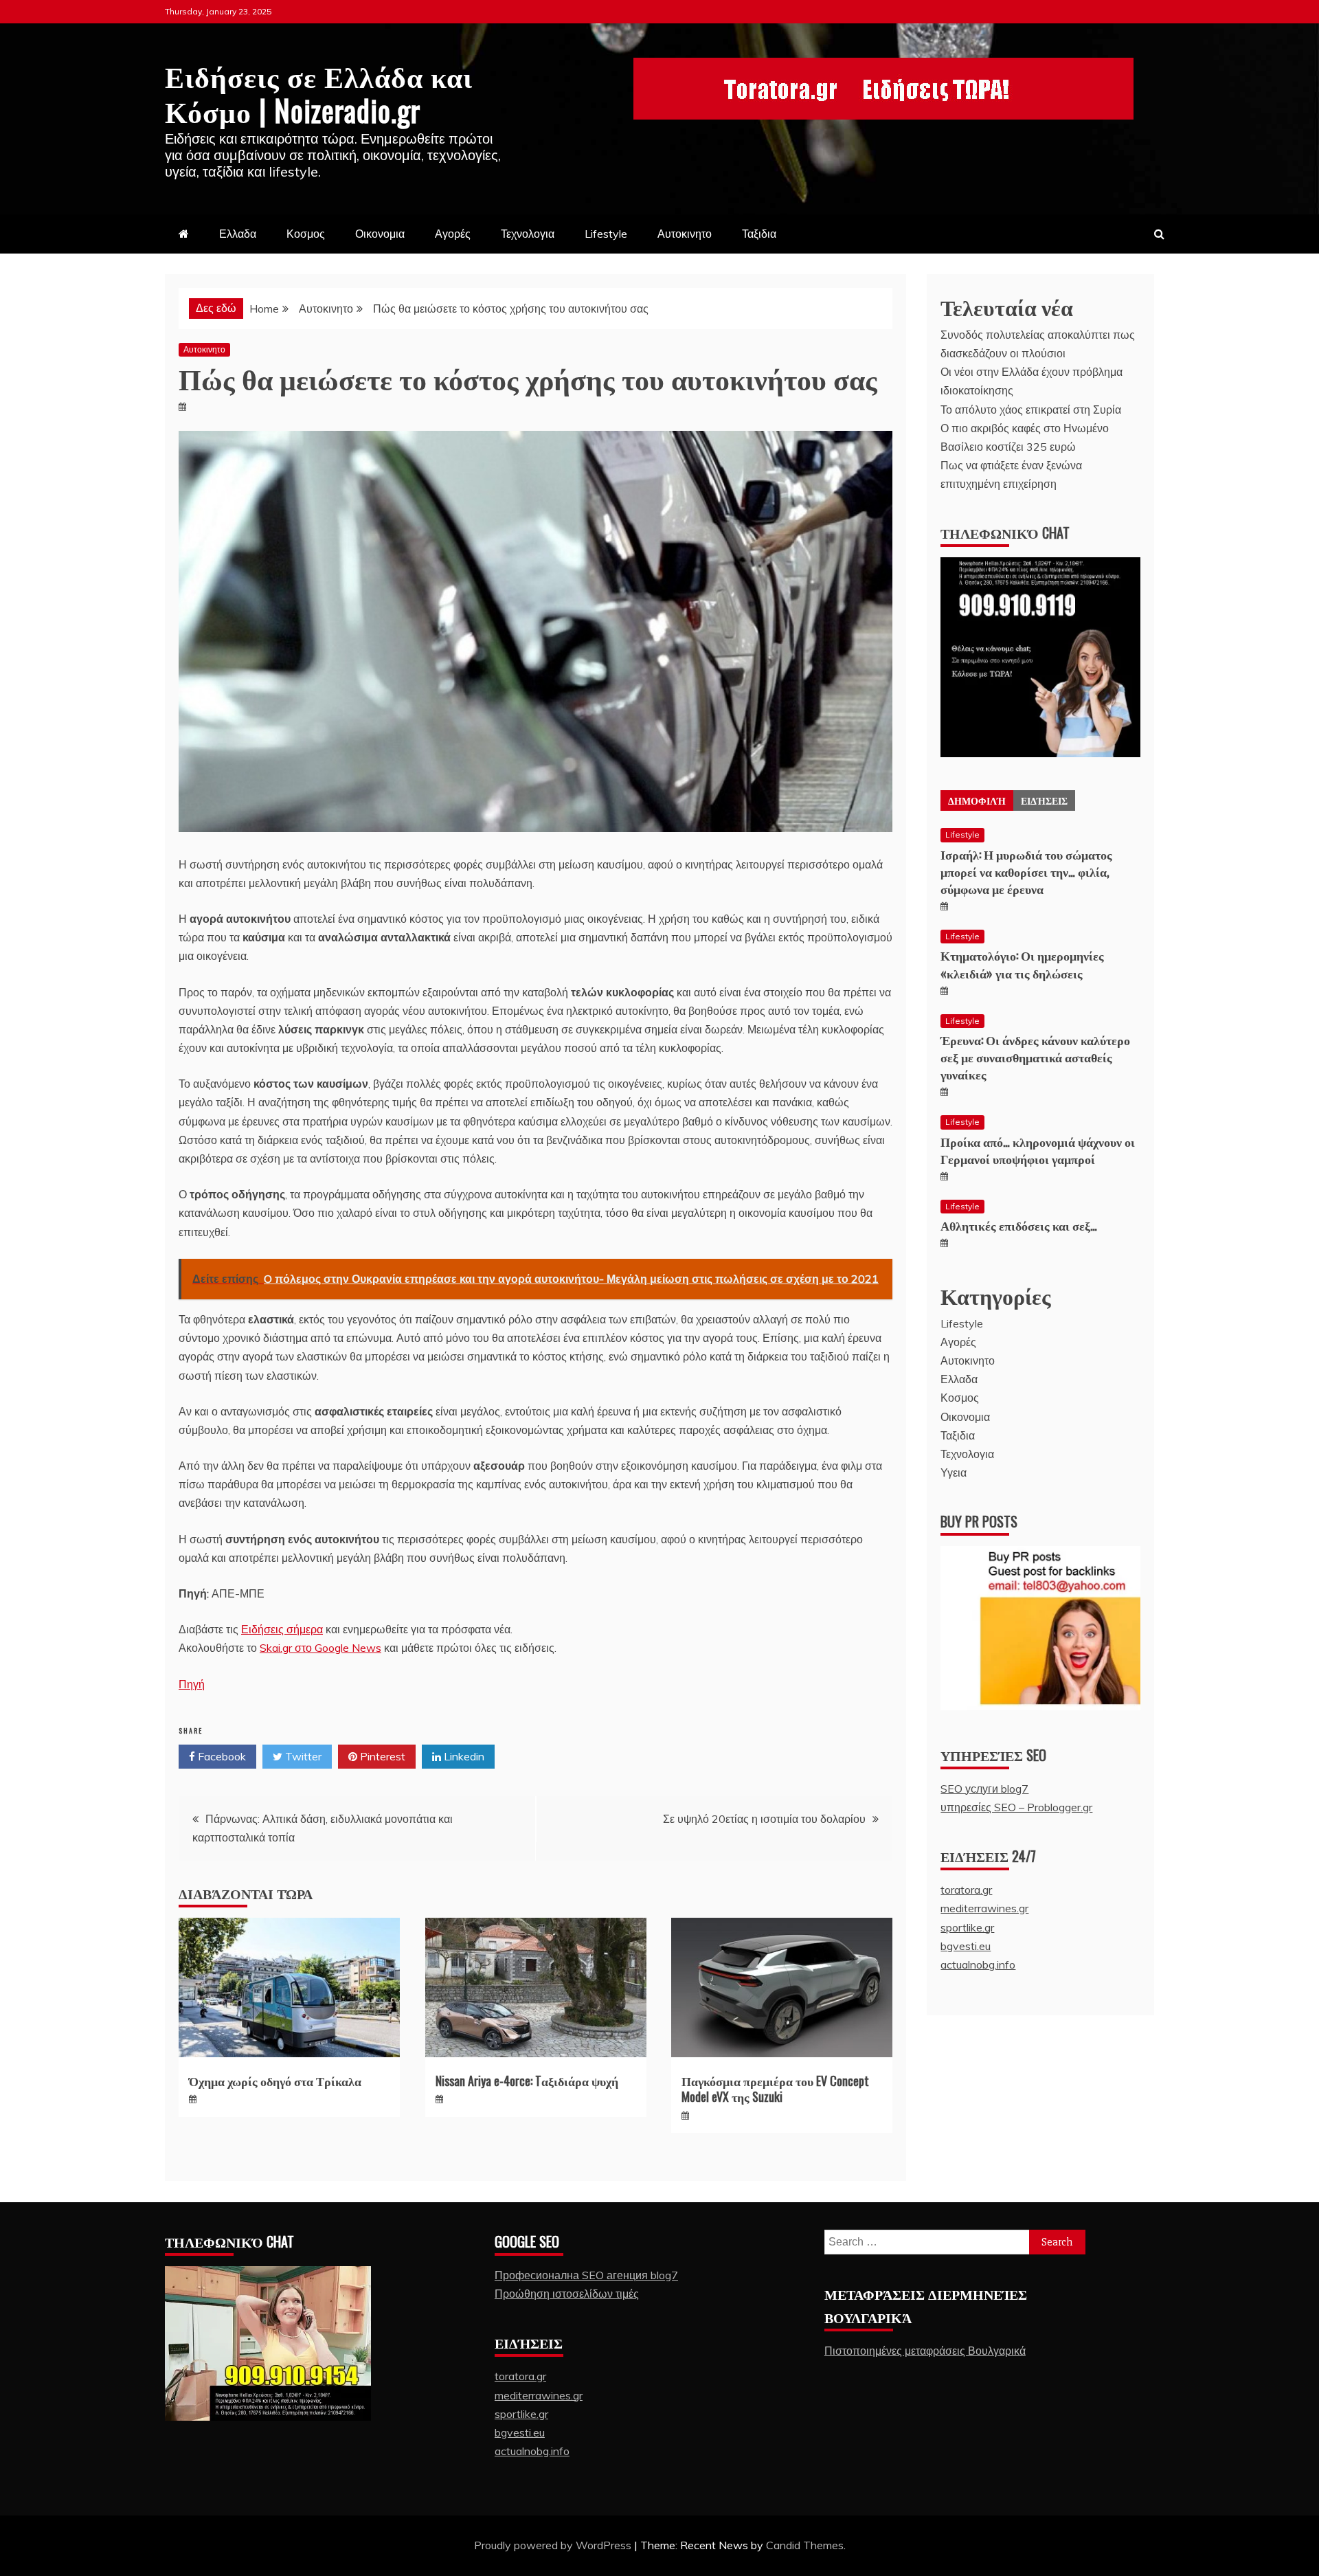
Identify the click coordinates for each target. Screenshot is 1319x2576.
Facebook (221, 1756)
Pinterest (381, 1756)
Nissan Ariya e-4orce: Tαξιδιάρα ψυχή (527, 2081)
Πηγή (192, 1684)
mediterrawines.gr (984, 1908)
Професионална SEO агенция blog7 (586, 2275)
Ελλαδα (238, 234)
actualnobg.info (978, 1964)
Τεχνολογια (528, 234)
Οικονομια (380, 234)
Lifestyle (606, 234)
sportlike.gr (967, 1927)
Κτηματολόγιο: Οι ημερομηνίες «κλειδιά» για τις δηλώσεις (1022, 964)
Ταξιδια (759, 234)
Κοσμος (306, 234)
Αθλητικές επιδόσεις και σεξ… (1019, 1225)
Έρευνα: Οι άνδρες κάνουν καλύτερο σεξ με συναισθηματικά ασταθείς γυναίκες (1035, 1057)
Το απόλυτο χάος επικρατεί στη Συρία (1031, 410)
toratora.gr (966, 1890)
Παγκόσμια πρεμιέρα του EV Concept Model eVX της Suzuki (775, 2088)
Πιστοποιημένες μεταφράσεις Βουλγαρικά (925, 2351)
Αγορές (453, 234)
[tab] (977, 800)
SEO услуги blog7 (984, 1789)
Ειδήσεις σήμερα (282, 1629)
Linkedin (463, 1756)
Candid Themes (805, 2545)
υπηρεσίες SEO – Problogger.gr (1016, 1807)
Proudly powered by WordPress (554, 2545)
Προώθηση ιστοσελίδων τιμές (567, 2294)
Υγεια (954, 1472)
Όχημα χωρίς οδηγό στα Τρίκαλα (275, 2081)
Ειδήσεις (1044, 800)
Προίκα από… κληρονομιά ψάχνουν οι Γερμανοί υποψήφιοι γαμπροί (1038, 1150)
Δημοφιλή (977, 800)
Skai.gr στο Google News (320, 1648)
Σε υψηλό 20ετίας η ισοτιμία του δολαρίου (764, 1819)
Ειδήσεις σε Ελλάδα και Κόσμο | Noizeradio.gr (319, 92)
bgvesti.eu (966, 1946)
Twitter (302, 1756)
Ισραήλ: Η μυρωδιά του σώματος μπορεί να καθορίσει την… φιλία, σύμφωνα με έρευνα (1026, 871)
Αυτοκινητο (685, 234)
